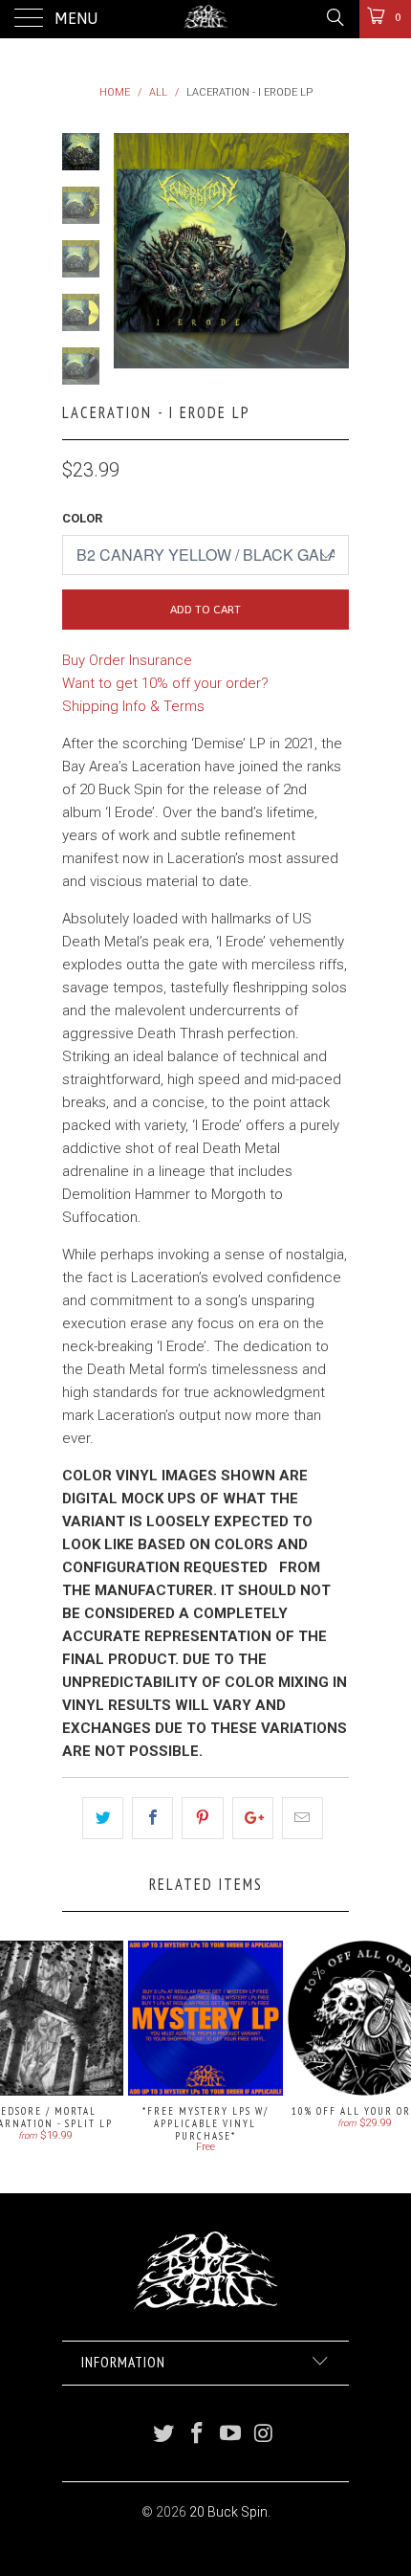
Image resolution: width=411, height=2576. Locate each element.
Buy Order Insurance (127, 660)
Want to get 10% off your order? (165, 683)
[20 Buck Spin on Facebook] (198, 2435)
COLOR (82, 518)
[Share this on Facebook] (152, 1818)
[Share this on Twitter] (103, 1818)
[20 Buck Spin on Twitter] (164, 2435)
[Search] (334, 17)
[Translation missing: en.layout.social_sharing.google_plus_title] (253, 1818)
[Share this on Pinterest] (202, 1818)
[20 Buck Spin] (206, 19)
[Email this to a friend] (303, 1818)
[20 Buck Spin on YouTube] (231, 2435)
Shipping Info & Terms (133, 706)
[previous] (132, 251)
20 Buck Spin (228, 2512)
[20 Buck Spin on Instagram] (264, 2435)
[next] (331, 251)
